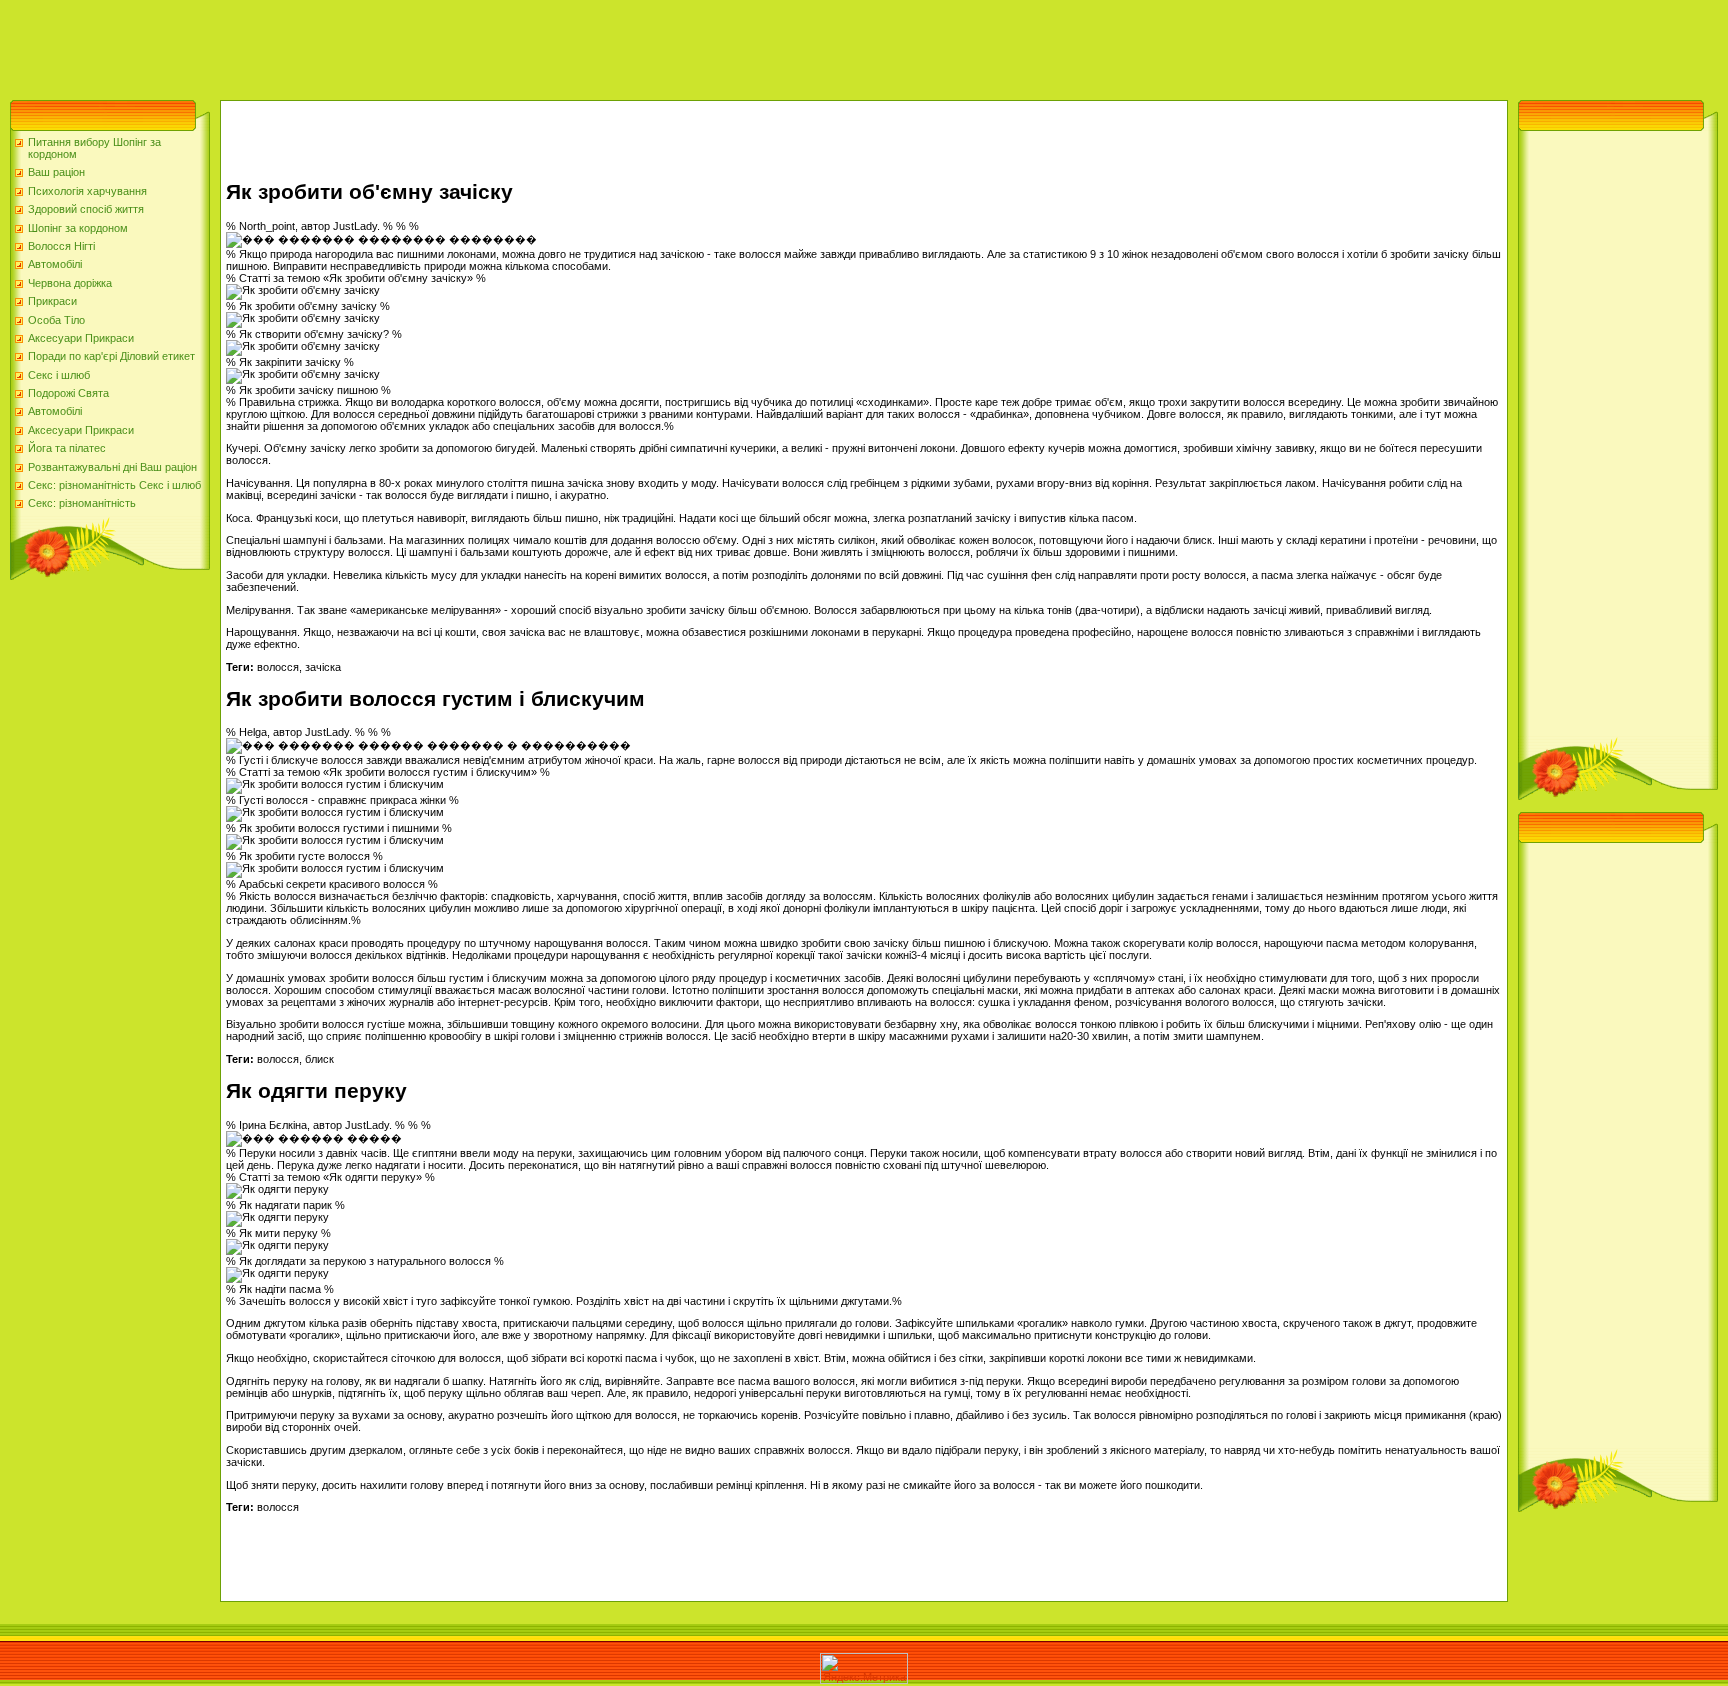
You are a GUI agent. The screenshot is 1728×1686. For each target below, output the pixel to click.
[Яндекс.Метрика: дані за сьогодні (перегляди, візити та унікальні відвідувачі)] (864, 1668)
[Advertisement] (364, 45)
